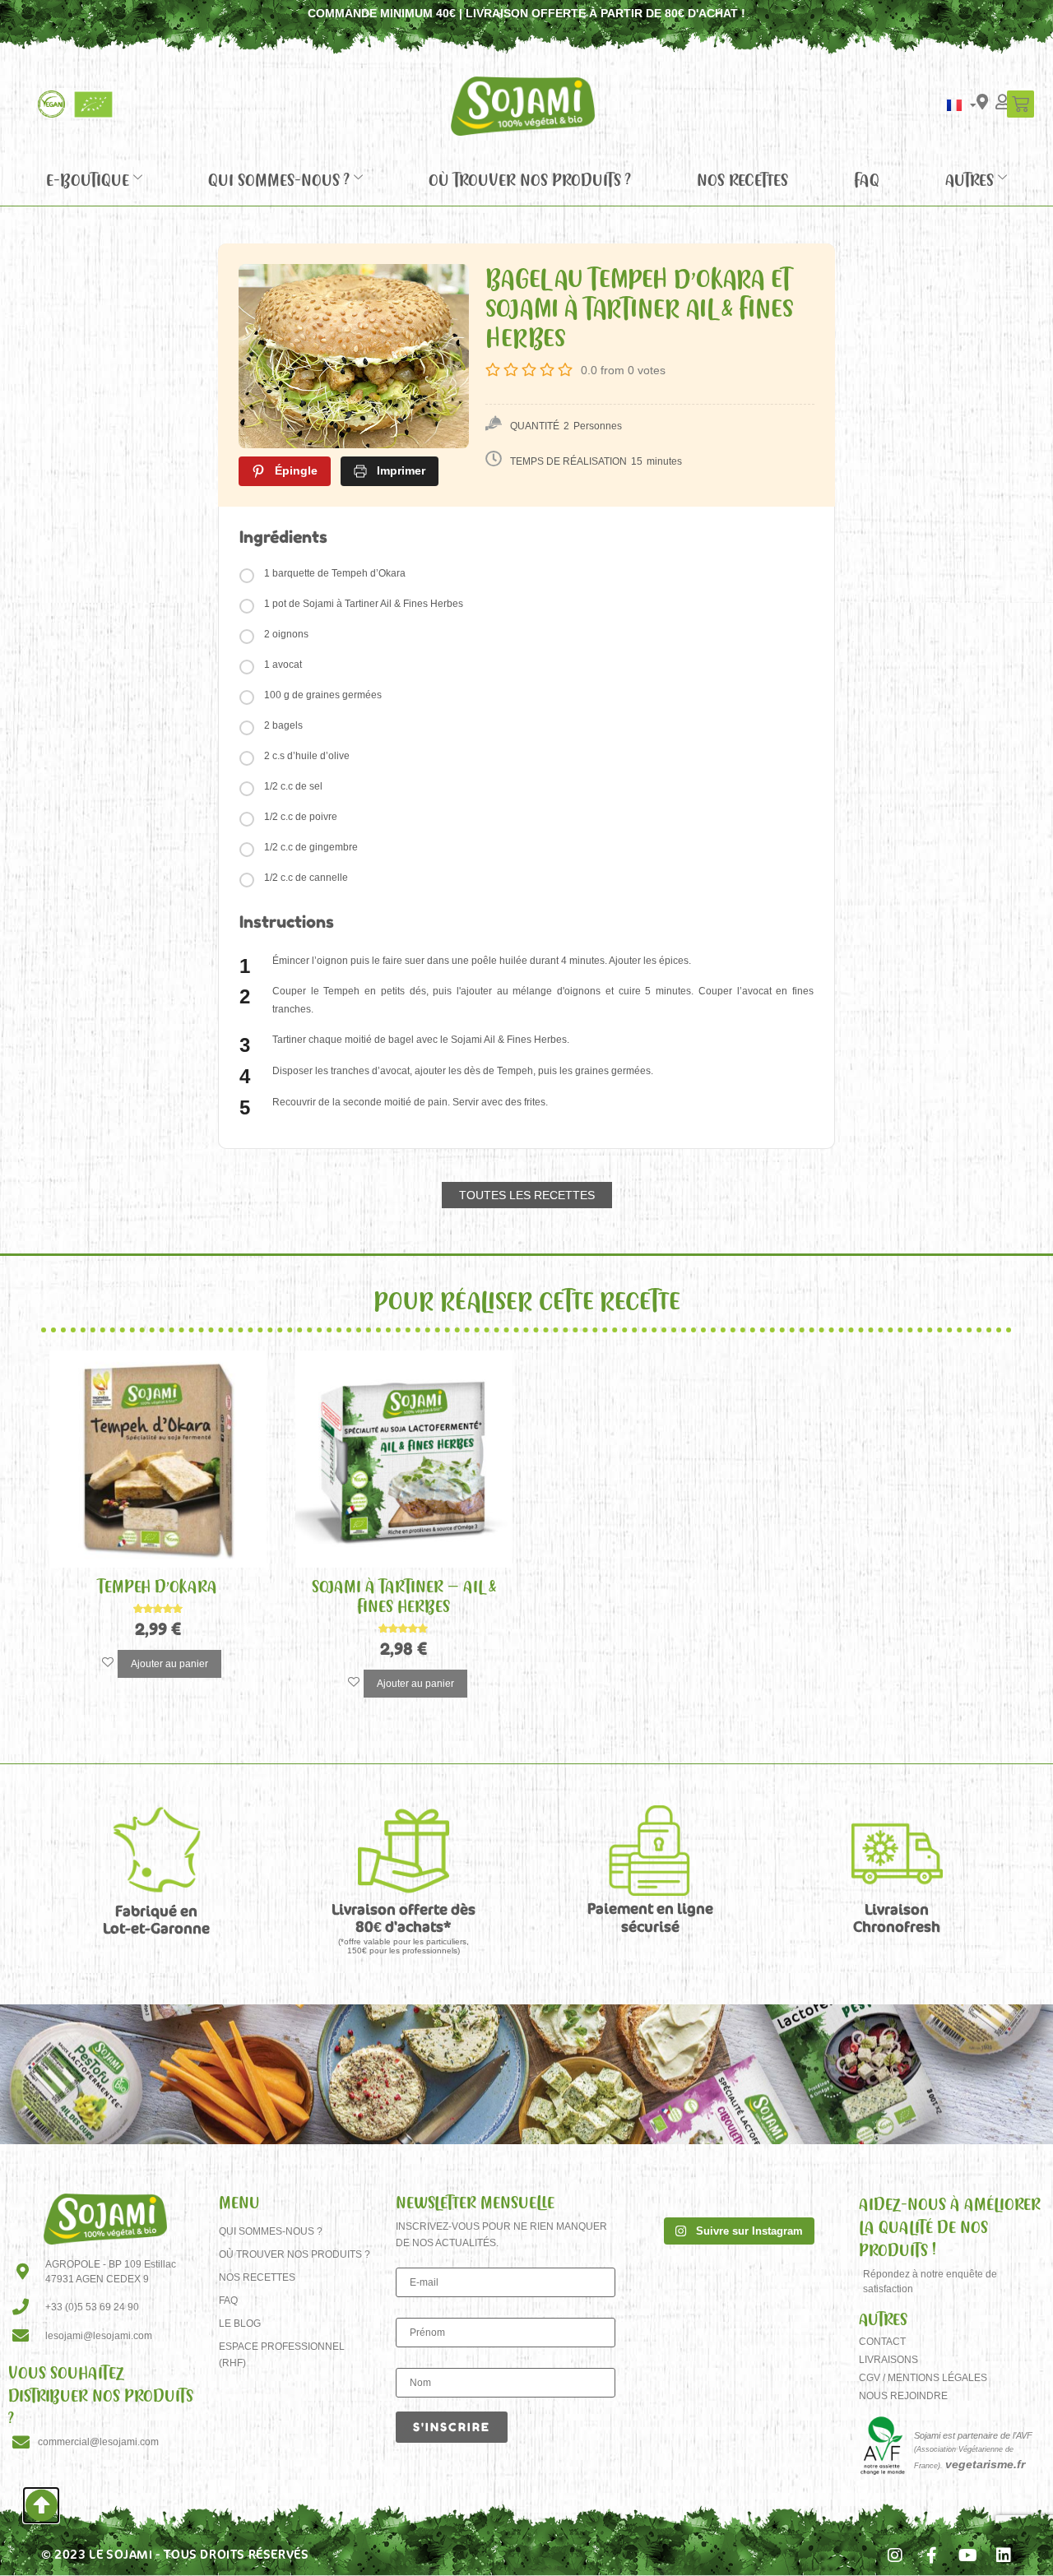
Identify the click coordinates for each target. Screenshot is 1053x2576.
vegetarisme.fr (985, 2464)
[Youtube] (967, 2555)
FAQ (867, 179)
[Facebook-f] (931, 2555)
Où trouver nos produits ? (530, 179)
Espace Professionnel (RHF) (282, 2355)
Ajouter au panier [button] (169, 1664)
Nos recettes (742, 179)
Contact (882, 2342)
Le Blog (240, 2323)
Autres (970, 179)
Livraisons (888, 2360)
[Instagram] (895, 2555)
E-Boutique (88, 179)
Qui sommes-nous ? (279, 179)
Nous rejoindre (903, 2396)
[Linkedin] (1004, 2555)
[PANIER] (1021, 104)
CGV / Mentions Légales (923, 2378)
